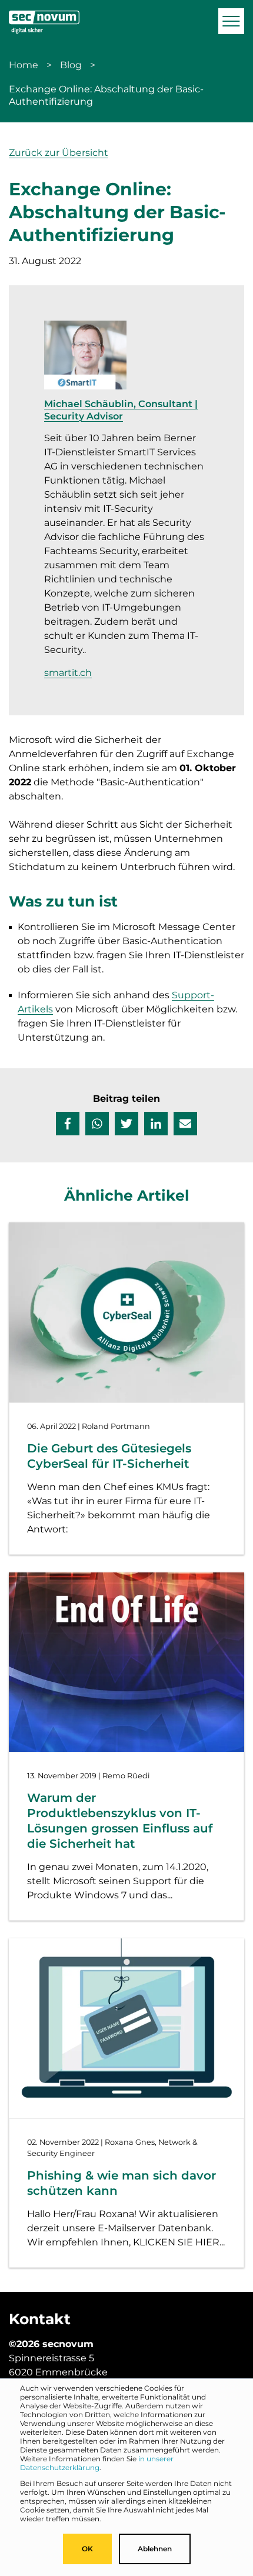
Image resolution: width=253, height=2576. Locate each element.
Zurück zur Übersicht (59, 153)
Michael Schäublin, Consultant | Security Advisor (121, 410)
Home (24, 65)
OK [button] (87, 2549)
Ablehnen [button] (155, 2549)
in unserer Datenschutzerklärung (97, 2463)
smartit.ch (68, 673)
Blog (71, 65)
